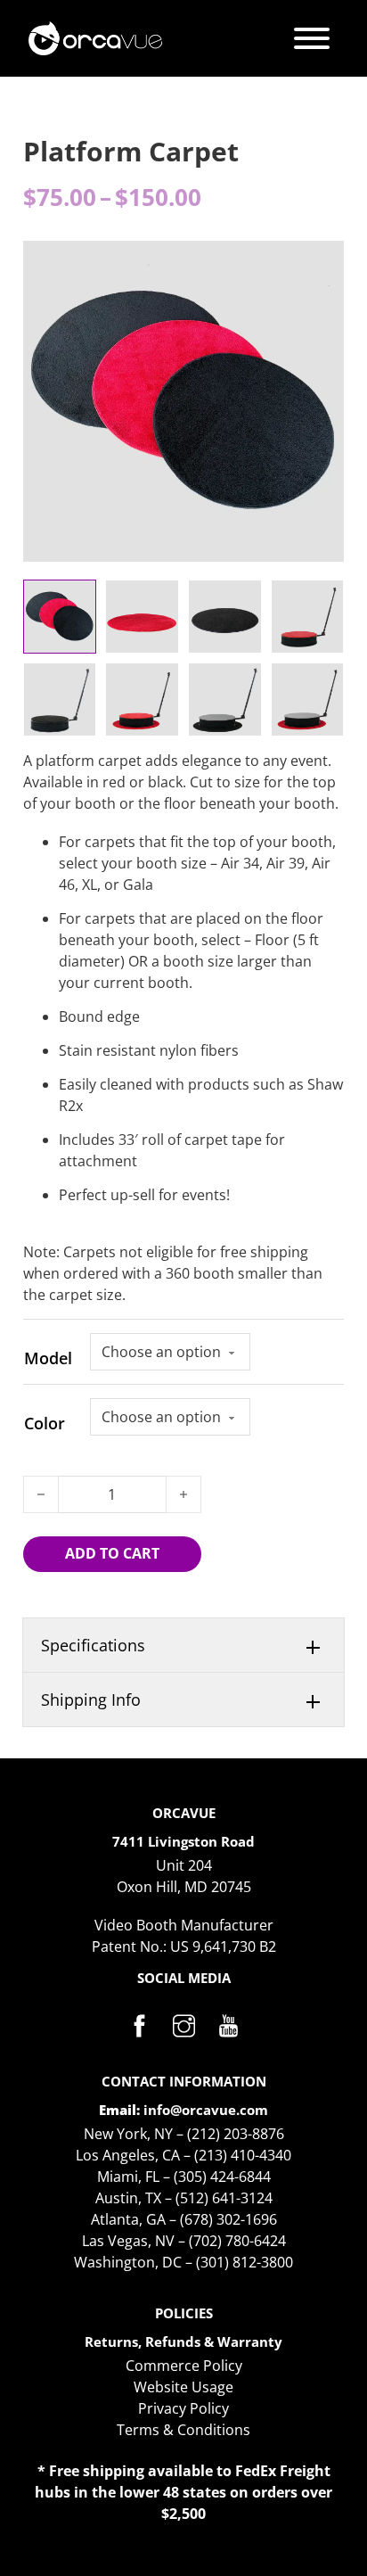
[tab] (184, 1646)
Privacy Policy (183, 2408)
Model (48, 1358)
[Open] (312, 38)
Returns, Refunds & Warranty (183, 2341)
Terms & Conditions (183, 2430)
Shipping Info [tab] (91, 1700)
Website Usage (183, 2387)
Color (45, 1423)
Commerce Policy (184, 2366)
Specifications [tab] (93, 1645)
